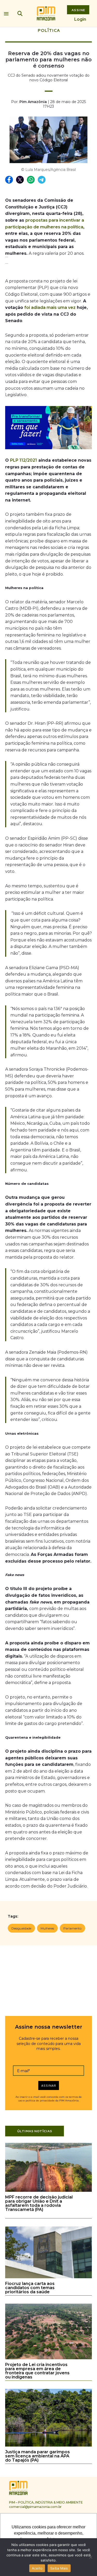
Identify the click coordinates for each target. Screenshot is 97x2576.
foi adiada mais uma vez (50, 307)
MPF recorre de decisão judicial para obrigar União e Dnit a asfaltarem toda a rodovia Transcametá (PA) (39, 2203)
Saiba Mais (59, 2568)
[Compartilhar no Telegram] (42, 180)
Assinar (48, 2085)
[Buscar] (20, 13)
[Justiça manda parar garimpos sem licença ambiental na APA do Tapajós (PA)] (48, 2446)
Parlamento (72, 1928)
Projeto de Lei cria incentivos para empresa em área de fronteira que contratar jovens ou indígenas (37, 2371)
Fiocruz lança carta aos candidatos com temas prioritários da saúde (30, 2288)
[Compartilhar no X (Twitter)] (20, 180)
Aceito (37, 2568)
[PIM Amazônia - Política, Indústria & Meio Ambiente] (46, 13)
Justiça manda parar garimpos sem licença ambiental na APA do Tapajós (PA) (38, 2456)
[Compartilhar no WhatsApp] (31, 180)
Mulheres (47, 1928)
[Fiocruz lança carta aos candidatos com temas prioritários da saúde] (48, 2277)
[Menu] (6, 12)
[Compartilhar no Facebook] (9, 180)
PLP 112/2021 (24, 460)
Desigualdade (21, 1928)
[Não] (91, 2557)
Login (80, 19)
